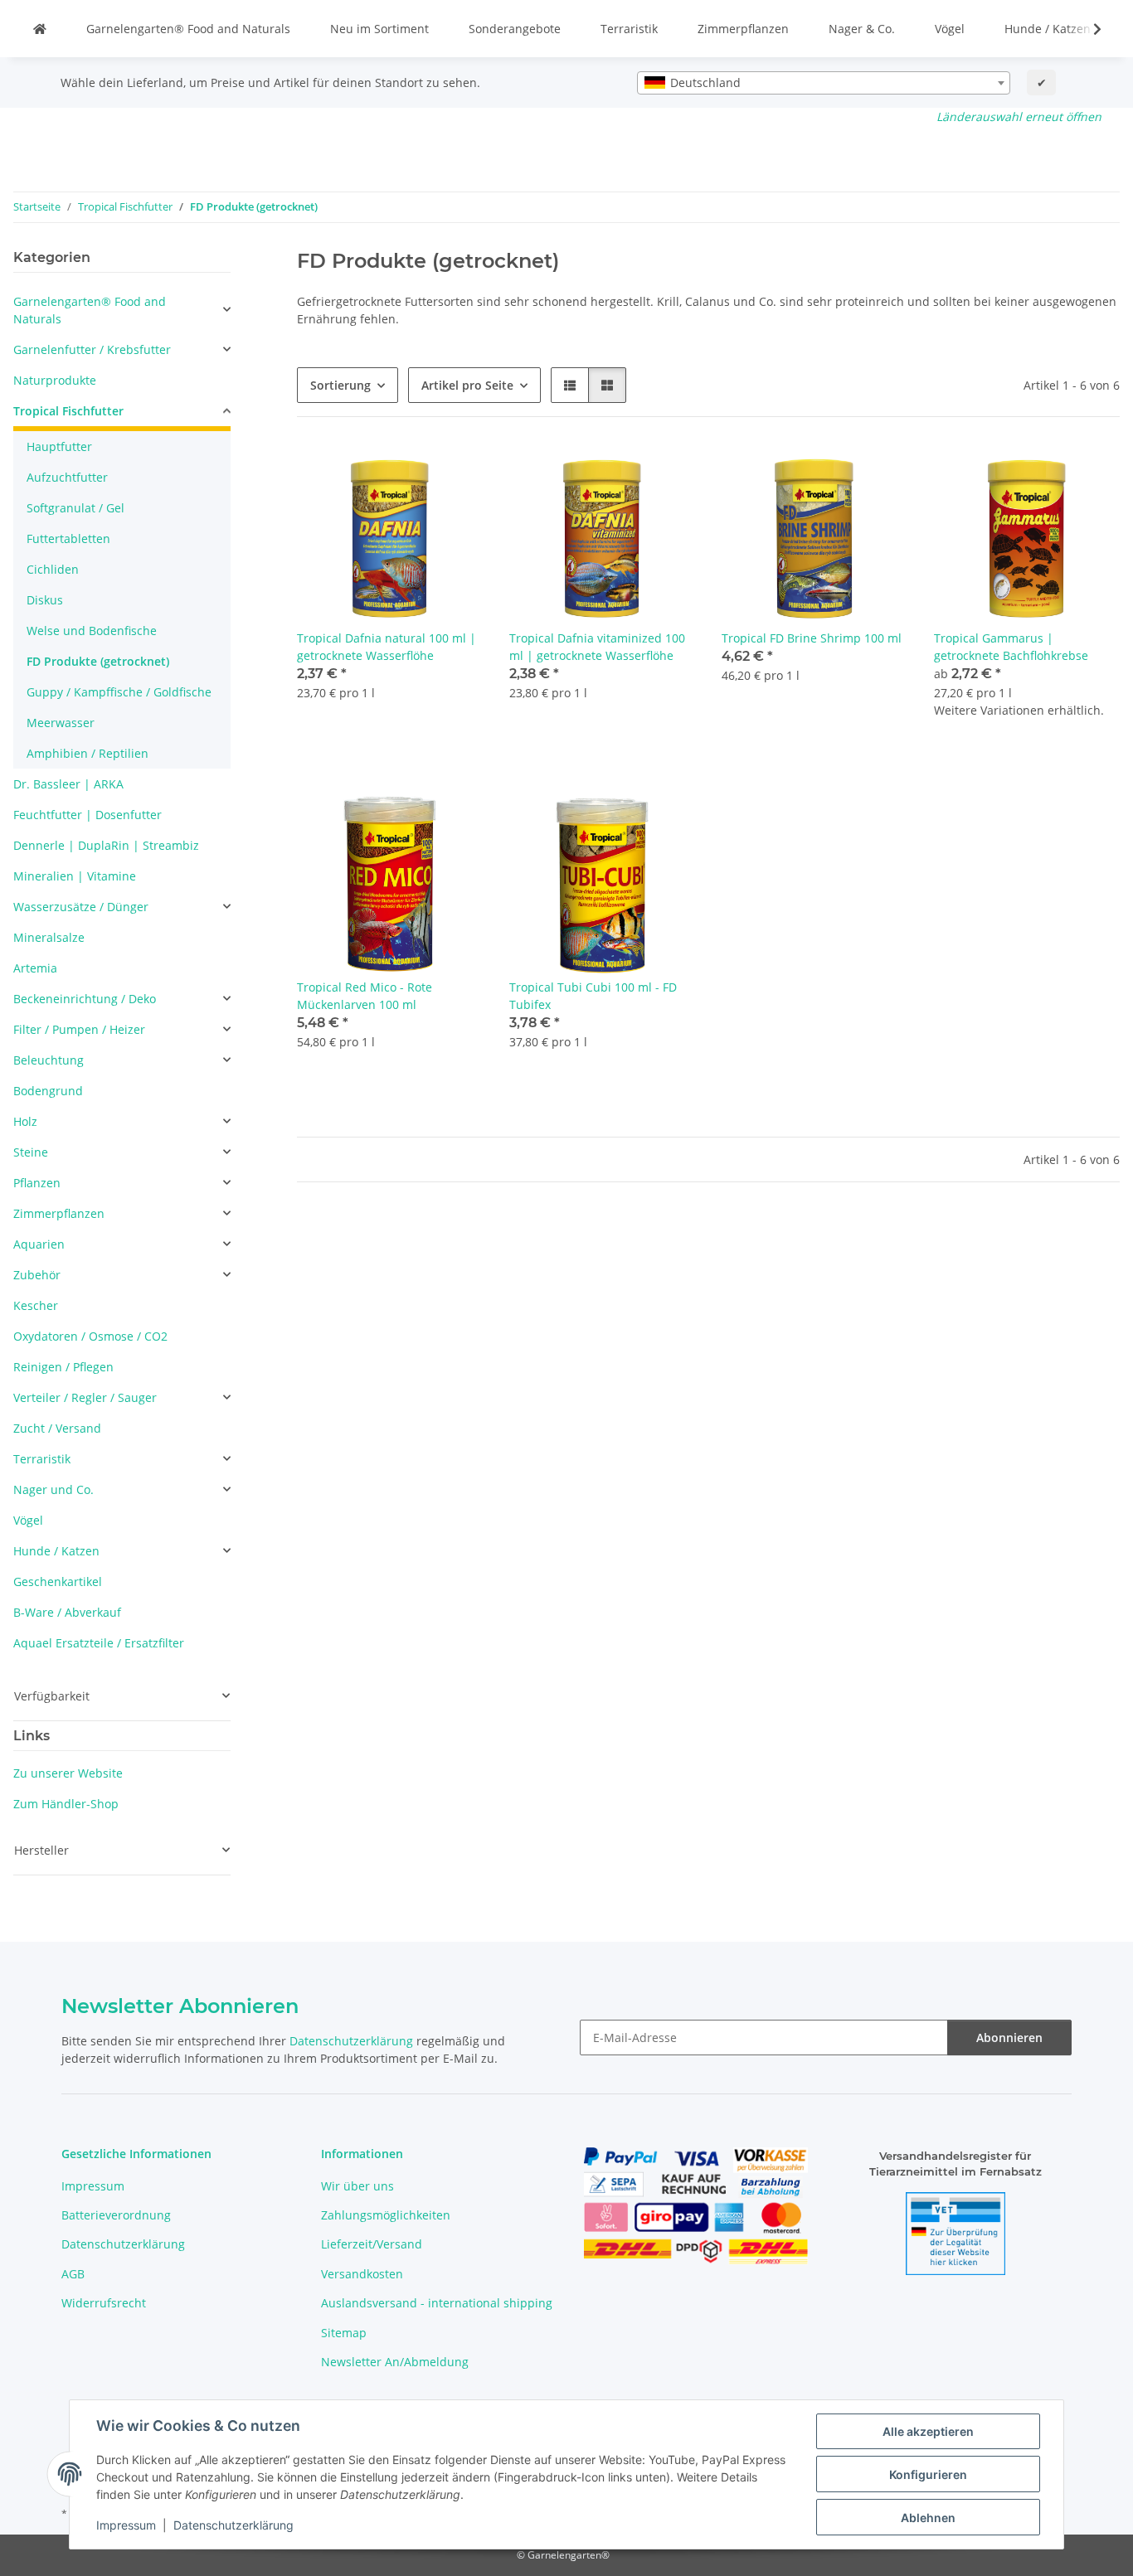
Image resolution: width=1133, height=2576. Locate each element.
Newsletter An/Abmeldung (395, 2362)
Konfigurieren (928, 2474)
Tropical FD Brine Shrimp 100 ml (812, 638)
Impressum (126, 2525)
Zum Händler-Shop (66, 1804)
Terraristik (629, 29)
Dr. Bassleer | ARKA (68, 784)
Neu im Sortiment (379, 29)
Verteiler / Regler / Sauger (85, 1397)
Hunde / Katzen (1048, 29)
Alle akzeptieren (928, 2431)
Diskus (45, 600)
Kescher (36, 1305)
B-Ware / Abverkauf (67, 1612)
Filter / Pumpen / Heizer (79, 1029)
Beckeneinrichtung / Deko (85, 999)
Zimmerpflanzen (743, 29)
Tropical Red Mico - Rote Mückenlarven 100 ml (365, 996)
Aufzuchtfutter (67, 477)
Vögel (950, 29)
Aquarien (39, 1244)
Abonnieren (1009, 2038)
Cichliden (53, 569)
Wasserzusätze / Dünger (81, 907)
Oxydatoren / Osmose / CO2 (90, 1336)
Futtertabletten (68, 538)
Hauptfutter (59, 446)
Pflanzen (37, 1183)
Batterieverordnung (116, 2215)
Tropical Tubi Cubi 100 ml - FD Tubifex (593, 996)
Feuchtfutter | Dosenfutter (88, 815)
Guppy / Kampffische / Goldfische (119, 692)
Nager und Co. (53, 1489)
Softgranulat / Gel (75, 508)
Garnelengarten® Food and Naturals (188, 29)
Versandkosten (362, 2274)
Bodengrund (48, 1091)
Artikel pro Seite (467, 385)
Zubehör (37, 1275)
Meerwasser (61, 723)
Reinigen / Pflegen (63, 1367)
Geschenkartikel (58, 1581)
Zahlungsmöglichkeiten (386, 2215)
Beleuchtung (49, 1060)
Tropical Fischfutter (68, 411)
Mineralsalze (49, 937)
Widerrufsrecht (104, 2303)
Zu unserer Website (68, 1773)
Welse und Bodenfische (92, 631)
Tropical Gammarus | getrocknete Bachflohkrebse (1011, 647)
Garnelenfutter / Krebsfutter (92, 349)
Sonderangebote (515, 29)
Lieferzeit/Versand (372, 2244)
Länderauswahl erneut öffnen (1019, 116)
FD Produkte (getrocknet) (98, 661)
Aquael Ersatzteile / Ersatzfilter (99, 1643)
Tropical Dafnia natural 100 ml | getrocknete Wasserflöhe (387, 647)
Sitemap (344, 2333)
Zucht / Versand (57, 1428)
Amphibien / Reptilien (88, 753)
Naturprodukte (55, 380)
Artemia (35, 968)
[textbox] (824, 83)
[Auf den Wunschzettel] (455, 472)
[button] (1087, 29)
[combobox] (824, 83)
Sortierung (340, 385)
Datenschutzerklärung (233, 2525)
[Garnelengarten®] (40, 29)
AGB (73, 2274)
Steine (31, 1152)
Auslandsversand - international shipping (437, 2303)
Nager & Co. (862, 29)
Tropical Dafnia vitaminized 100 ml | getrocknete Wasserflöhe (597, 647)
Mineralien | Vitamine (75, 876)
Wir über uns (357, 2186)
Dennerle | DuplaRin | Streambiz (106, 845)
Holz (25, 1121)
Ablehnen (928, 2518)
